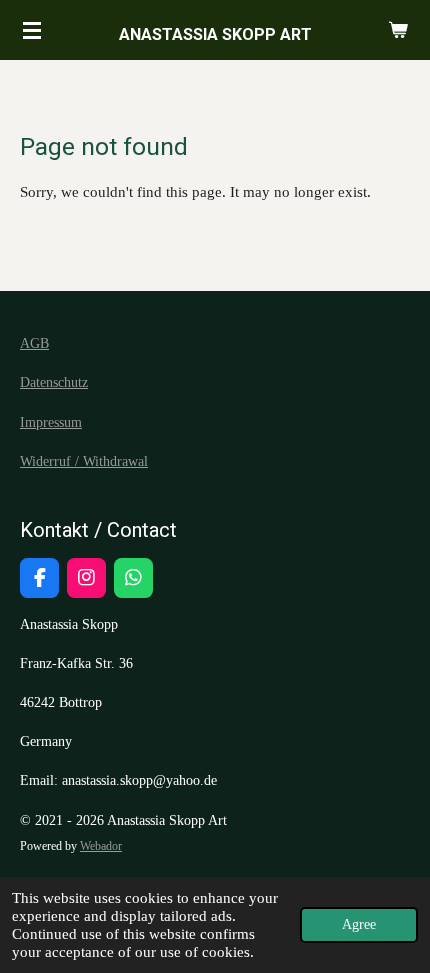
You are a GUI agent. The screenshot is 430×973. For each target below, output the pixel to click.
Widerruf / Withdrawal (84, 461)
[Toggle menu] (32, 30)
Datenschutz (54, 382)
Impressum (51, 422)
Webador (101, 846)
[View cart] (398, 30)
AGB (34, 343)
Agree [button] (359, 924)
